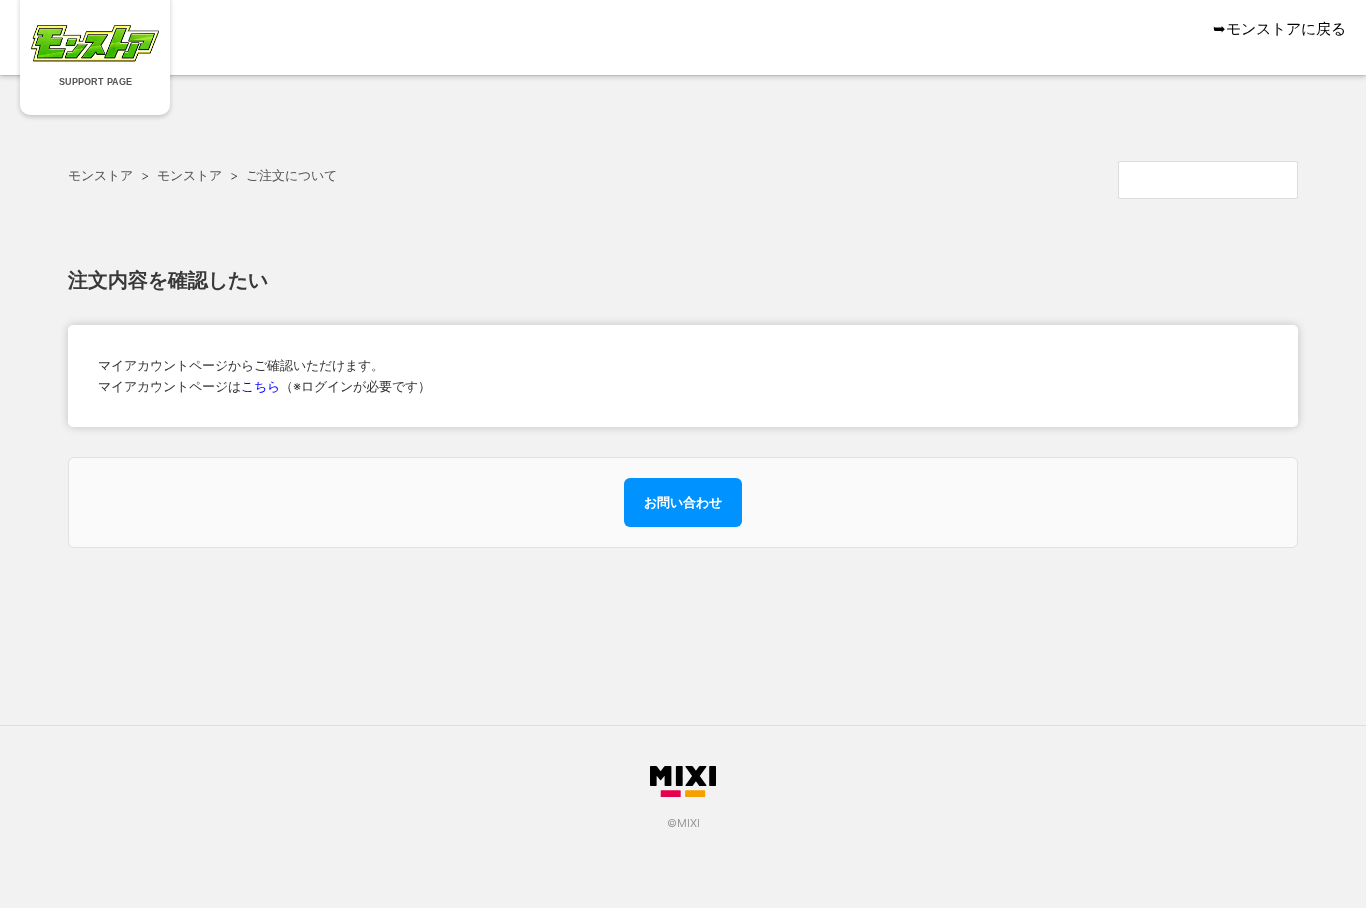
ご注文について (291, 175)
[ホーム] (95, 56)
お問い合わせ (683, 502)
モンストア (100, 175)
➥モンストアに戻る (1279, 28)
